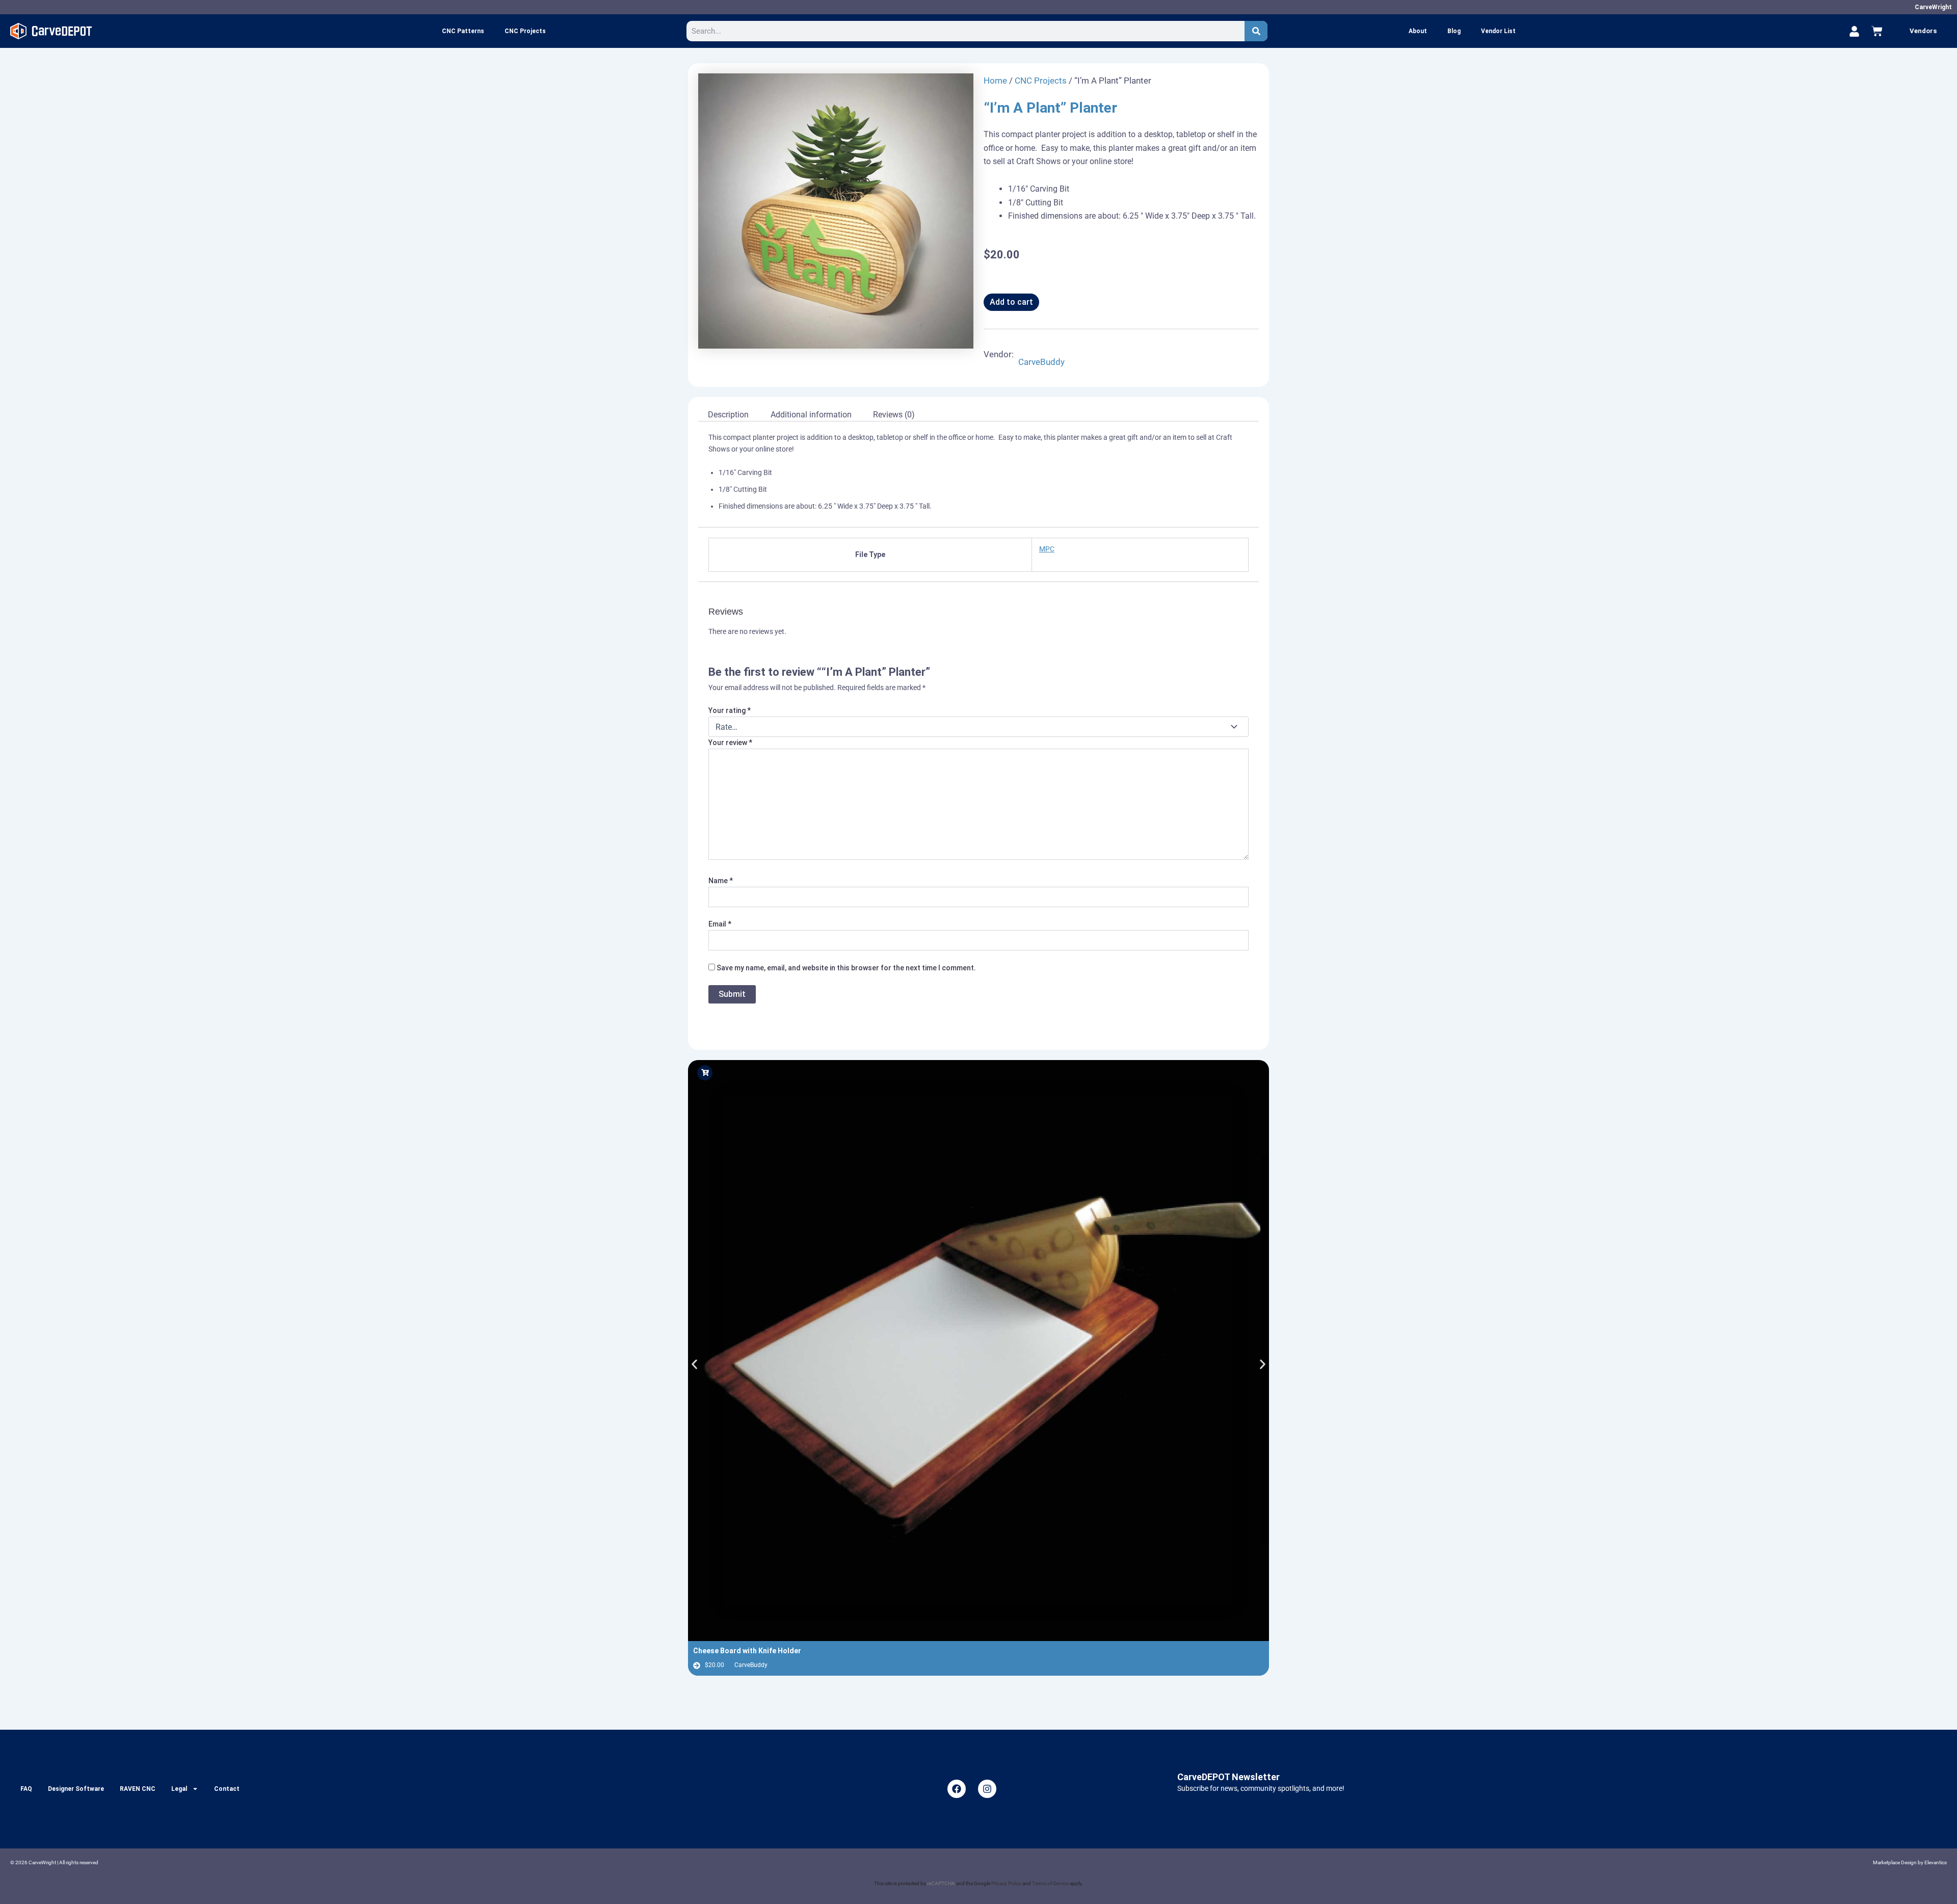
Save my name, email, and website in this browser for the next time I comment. (846, 968)
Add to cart (1011, 302)
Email (720, 924)
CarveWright (1933, 7)
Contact (227, 1789)
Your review (730, 743)
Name (721, 881)
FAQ (26, 1789)
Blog (1454, 31)
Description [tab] (728, 415)
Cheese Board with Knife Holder (747, 1651)
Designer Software (76, 1789)
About (1418, 31)
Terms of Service (1050, 1883)
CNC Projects (525, 31)
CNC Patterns (463, 31)
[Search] (1256, 31)
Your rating (730, 710)
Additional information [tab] (811, 415)
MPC (1047, 549)
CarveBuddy (1041, 362)
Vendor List (1498, 31)
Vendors (1923, 31)
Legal (179, 1789)
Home (995, 81)
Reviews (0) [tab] (894, 415)
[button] (694, 1364)
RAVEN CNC (138, 1789)
